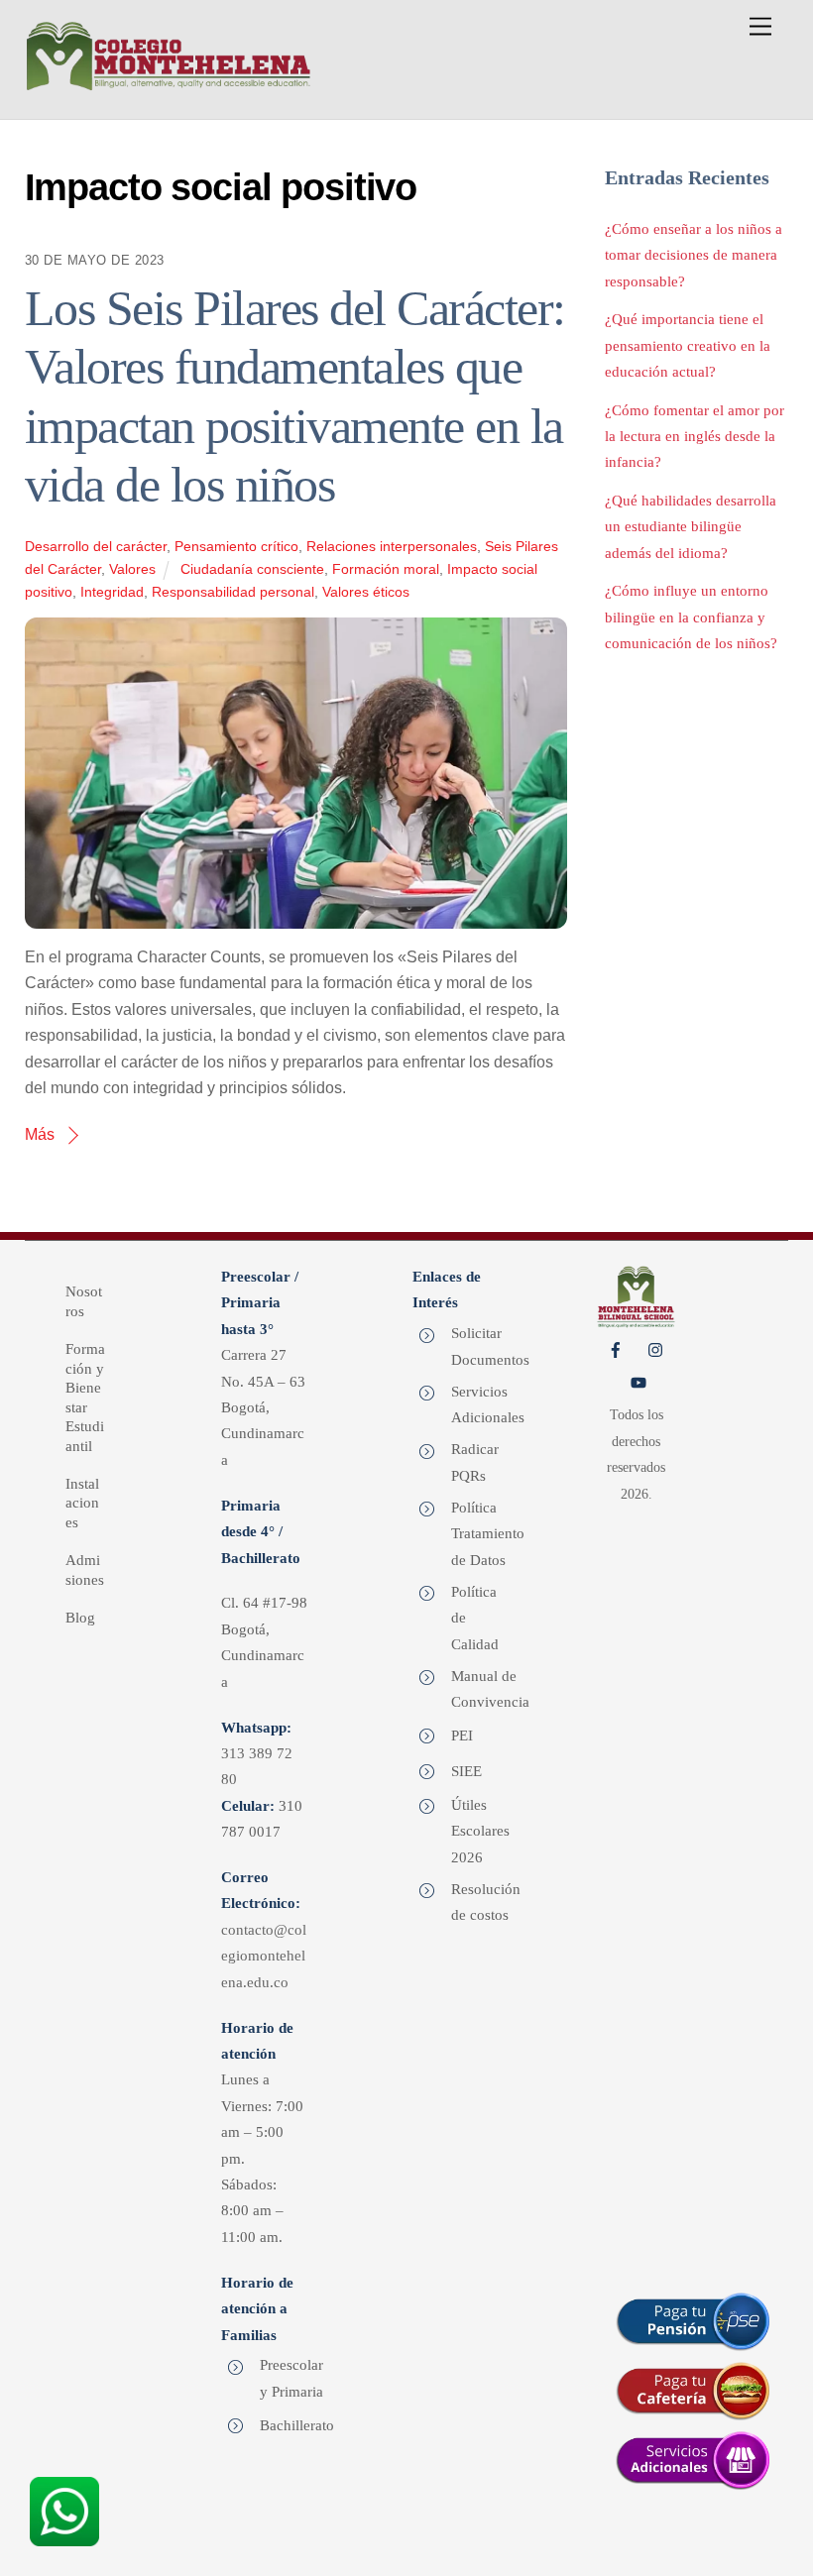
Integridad (112, 592)
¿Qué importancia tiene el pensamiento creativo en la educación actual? (688, 345)
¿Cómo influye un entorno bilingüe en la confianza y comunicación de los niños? (691, 616)
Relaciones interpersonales (392, 546)
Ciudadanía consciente (252, 569)
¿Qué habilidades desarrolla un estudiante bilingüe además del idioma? (691, 526)
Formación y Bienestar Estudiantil (85, 1398)
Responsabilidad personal (233, 592)
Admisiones (85, 1570)
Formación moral (386, 569)
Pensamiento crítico (236, 546)
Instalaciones (82, 1503)
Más (40, 1134)
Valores (132, 569)
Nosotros (84, 1301)
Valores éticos (366, 592)
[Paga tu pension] (694, 2321)
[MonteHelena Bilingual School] (169, 84)
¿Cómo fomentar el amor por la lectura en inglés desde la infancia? (695, 436)
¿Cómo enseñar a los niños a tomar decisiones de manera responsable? (694, 255)
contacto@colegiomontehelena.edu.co (264, 1956)
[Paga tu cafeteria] (694, 2391)
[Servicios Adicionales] (694, 2460)
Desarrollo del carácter (96, 546)
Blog (80, 1618)
